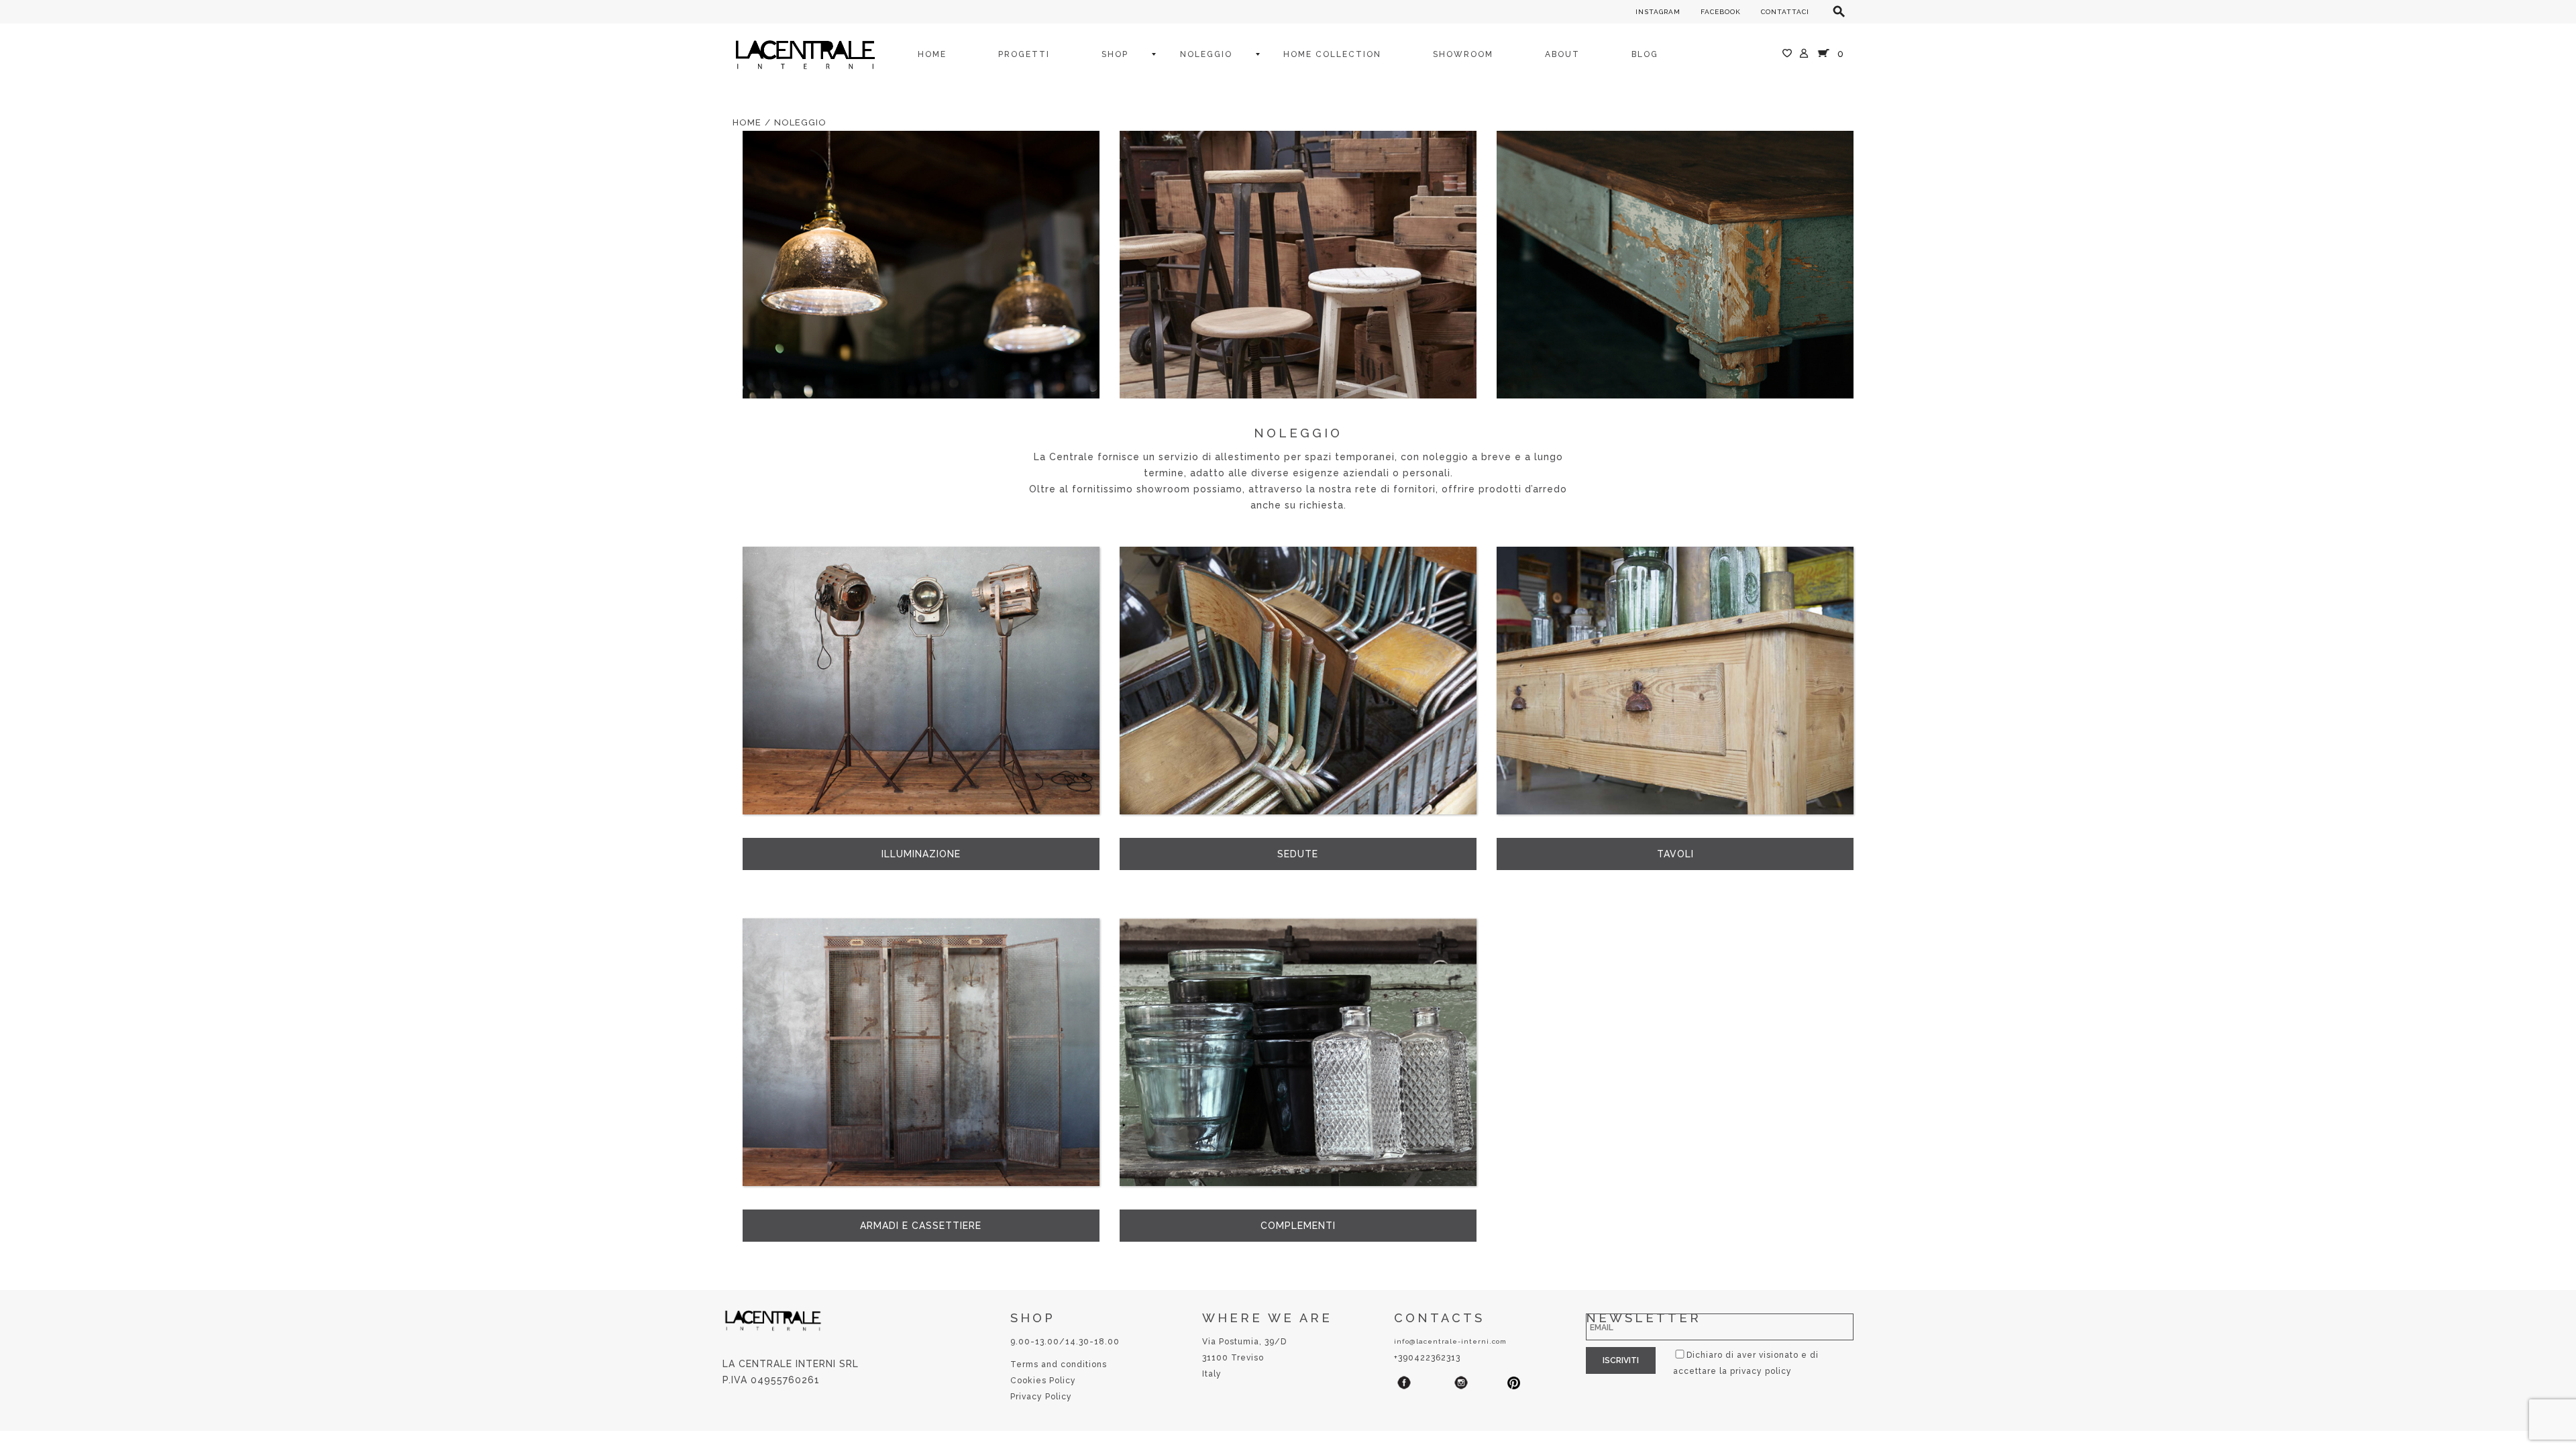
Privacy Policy (1041, 1397)
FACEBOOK (1721, 12)
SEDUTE (1298, 854)
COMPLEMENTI (1298, 1226)
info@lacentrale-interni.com (1450, 1341)
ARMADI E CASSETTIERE (921, 1226)
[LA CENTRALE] (805, 54)
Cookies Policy (1043, 1381)
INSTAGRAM (1658, 12)
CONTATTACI (1785, 12)
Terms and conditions (1059, 1364)
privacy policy (1761, 1371)
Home (747, 122)
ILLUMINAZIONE (921, 854)
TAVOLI (1675, 854)
